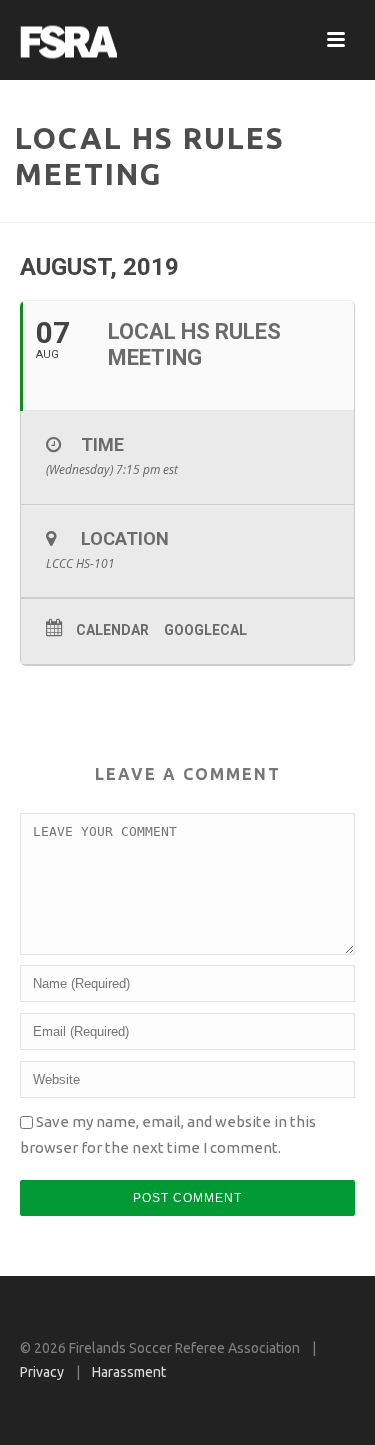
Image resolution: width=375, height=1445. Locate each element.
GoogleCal (205, 630)
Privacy (42, 1372)
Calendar (112, 630)
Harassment (129, 1372)
